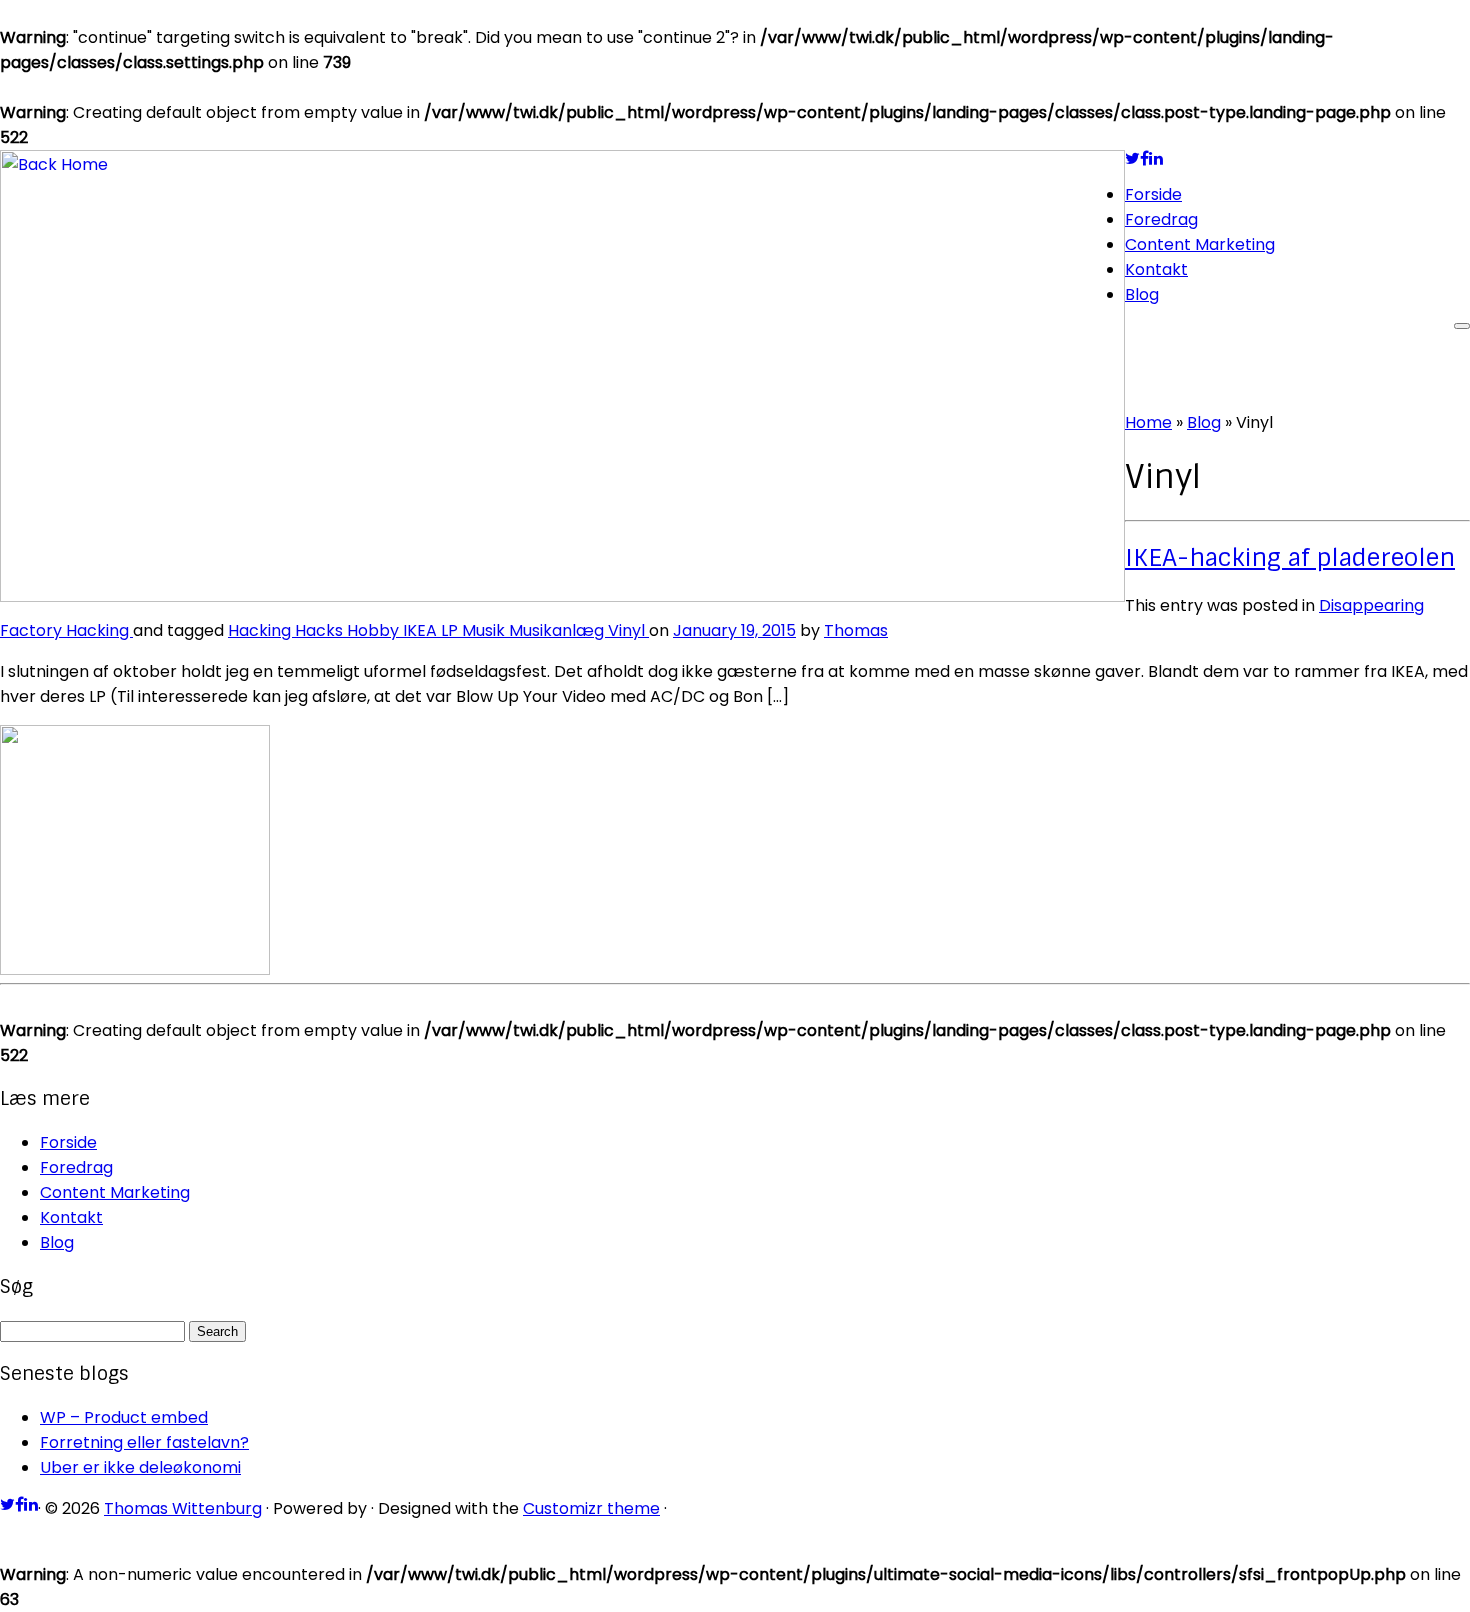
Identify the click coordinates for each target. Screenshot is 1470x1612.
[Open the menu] (1462, 326)
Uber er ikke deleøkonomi (140, 1467)
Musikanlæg (558, 630)
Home (1148, 422)
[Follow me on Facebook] (1144, 158)
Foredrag (1161, 219)
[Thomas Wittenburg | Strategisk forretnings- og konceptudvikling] (562, 596)
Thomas (856, 630)
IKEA (422, 630)
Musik (485, 630)
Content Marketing (1200, 244)
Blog (1142, 294)
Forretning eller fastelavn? (144, 1442)
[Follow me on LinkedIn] (1156, 158)
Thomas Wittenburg (183, 1508)
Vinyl (628, 630)
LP (451, 630)
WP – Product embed (124, 1417)
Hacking (99, 630)
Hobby (375, 630)
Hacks (321, 630)
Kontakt (1156, 269)
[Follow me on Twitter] (1132, 158)
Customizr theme (591, 1508)
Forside (1153, 194)
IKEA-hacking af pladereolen (1290, 557)
